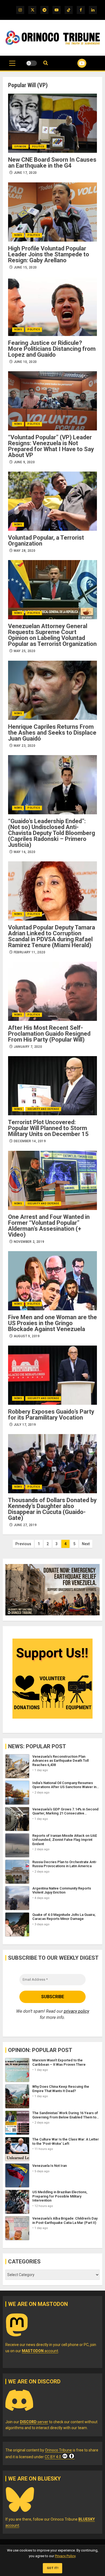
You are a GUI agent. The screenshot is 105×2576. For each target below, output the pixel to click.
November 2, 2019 (29, 1242)
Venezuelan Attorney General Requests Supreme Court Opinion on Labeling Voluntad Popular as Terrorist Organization (52, 635)
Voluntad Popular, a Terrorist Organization (46, 541)
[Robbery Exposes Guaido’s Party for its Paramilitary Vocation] (52, 1375)
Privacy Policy (65, 2556)
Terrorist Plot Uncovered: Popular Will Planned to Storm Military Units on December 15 (48, 1128)
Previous (23, 1544)
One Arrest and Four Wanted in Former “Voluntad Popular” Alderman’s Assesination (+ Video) (49, 1226)
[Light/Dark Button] (31, 63)
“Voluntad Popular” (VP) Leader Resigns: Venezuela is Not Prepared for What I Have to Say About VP (51, 446)
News (18, 235)
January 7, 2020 (28, 1047)
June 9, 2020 (24, 462)
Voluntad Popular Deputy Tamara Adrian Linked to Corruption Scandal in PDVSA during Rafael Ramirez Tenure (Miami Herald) (52, 936)
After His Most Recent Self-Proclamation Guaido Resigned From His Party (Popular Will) (49, 1034)
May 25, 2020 (24, 651)
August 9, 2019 (27, 1336)
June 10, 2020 (25, 362)
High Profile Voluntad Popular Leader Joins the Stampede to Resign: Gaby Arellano (49, 254)
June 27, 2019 (25, 1525)
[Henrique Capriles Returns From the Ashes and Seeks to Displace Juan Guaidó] (52, 690)
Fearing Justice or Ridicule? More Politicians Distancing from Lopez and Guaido (52, 349)
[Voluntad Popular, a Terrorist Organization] (52, 501)
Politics (38, 147)
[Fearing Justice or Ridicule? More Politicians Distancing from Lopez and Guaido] (52, 306)
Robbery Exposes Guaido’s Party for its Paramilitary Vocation (51, 1415)
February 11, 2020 (29, 952)
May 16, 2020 (24, 852)
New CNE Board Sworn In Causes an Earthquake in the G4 (52, 163)
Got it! (53, 2568)
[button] (12, 66)
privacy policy (76, 2011)
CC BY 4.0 (53, 2457)
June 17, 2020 (25, 173)
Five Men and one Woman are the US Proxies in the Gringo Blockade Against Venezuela (52, 1323)
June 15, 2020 (25, 267)
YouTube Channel (75, 63)
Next (86, 1544)
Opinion (20, 147)
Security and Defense (43, 1109)
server (34, 2422)
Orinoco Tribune (58, 2450)
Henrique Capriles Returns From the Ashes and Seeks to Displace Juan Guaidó (52, 733)
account (40, 2351)
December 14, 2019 (30, 1141)
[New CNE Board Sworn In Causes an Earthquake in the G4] (52, 123)
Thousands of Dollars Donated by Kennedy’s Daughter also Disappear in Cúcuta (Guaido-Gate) (52, 1509)
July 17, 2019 (25, 1425)
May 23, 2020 (24, 746)
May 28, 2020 (24, 551)
